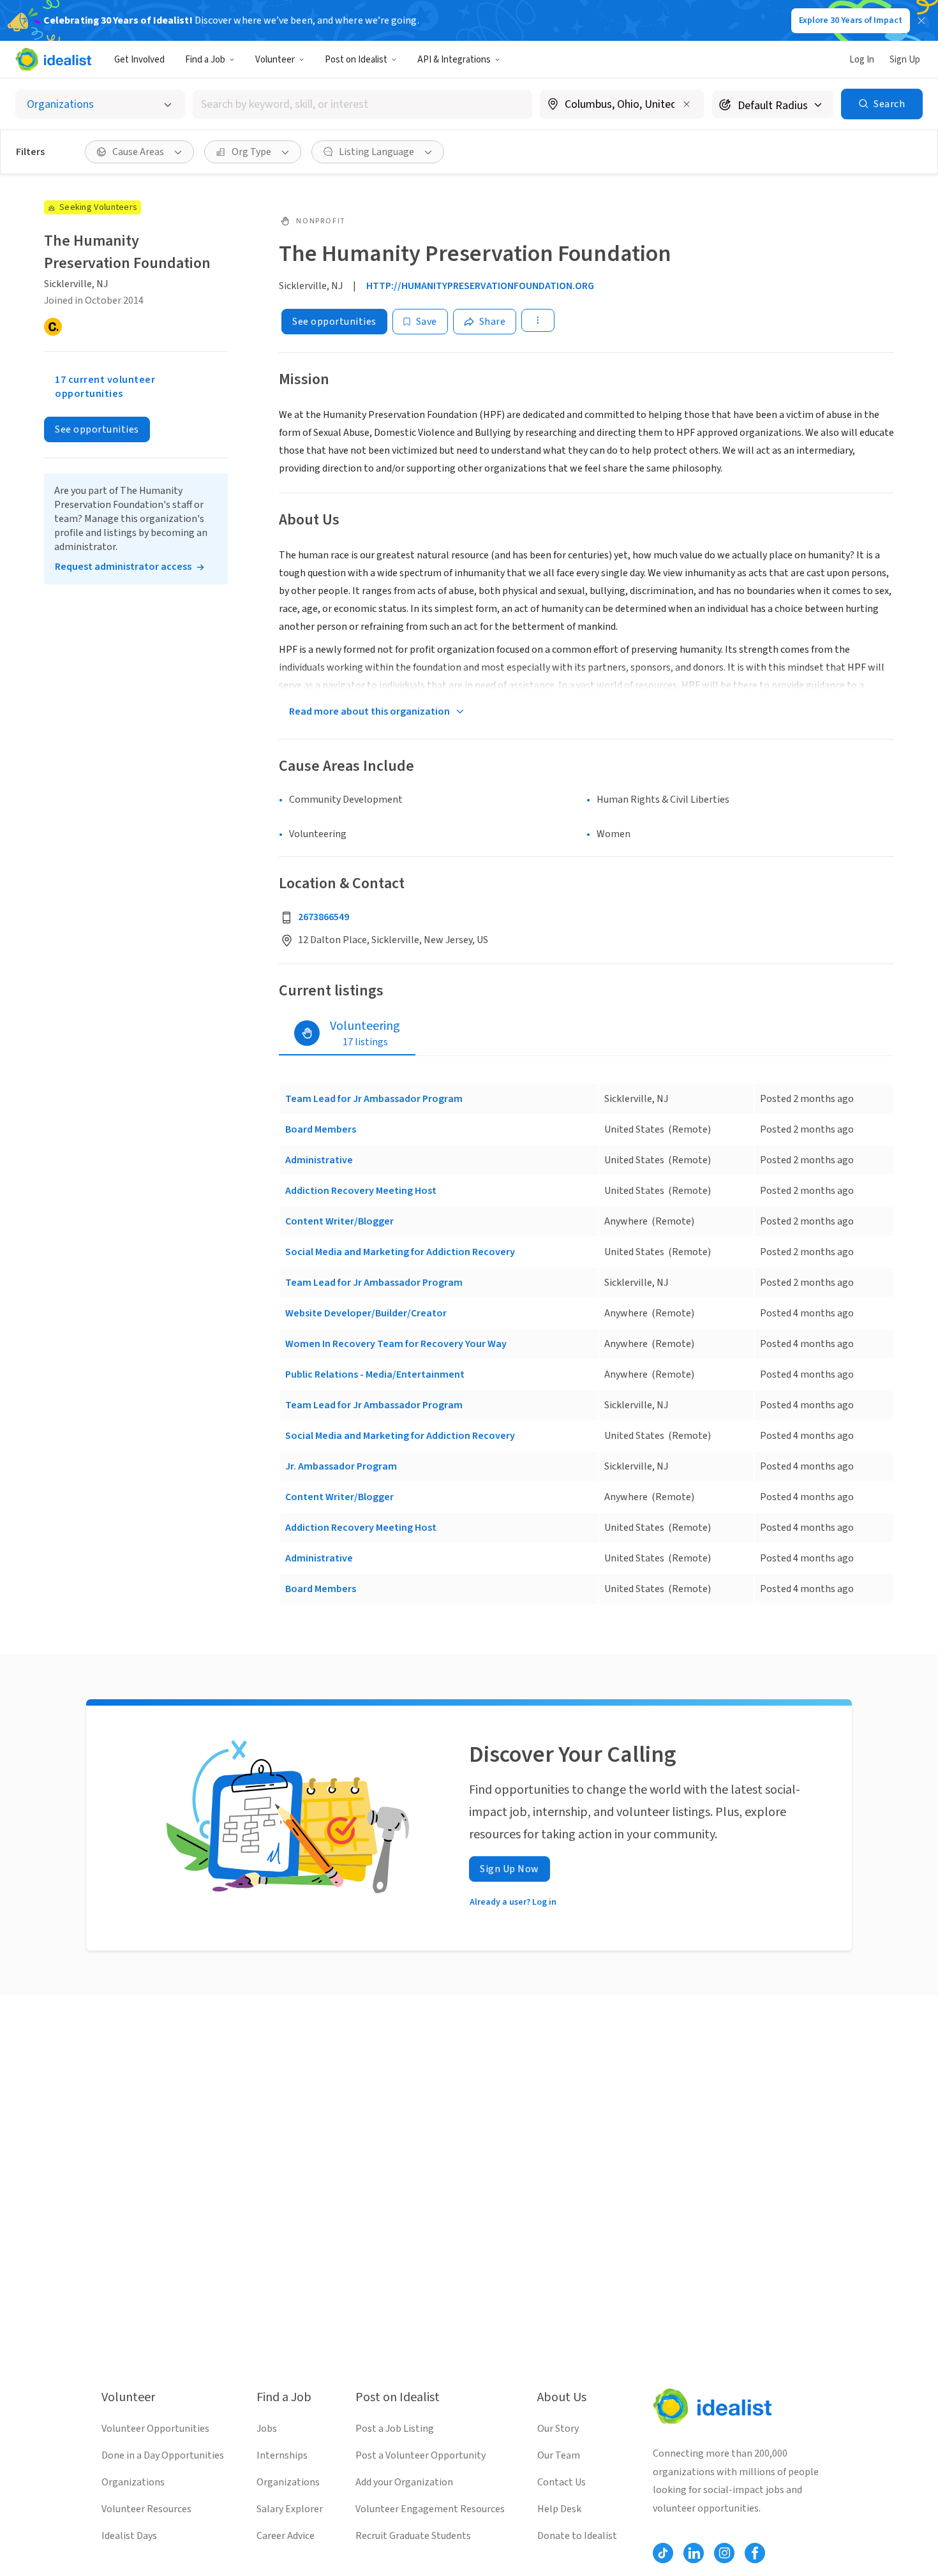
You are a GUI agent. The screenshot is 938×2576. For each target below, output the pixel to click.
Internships (282, 2455)
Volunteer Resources (146, 2509)
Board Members (321, 1129)
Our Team (559, 2455)
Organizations (133, 2482)
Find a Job (205, 60)
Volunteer (275, 60)
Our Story (558, 2429)
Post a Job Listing (395, 2429)
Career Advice (286, 2536)
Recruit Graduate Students (413, 2536)
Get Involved (139, 60)
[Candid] (53, 327)
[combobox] (362, 104)
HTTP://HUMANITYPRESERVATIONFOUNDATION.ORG (480, 286)
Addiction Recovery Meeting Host (361, 1191)
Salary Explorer (290, 2509)
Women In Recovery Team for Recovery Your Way (396, 1344)
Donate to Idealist (577, 2536)
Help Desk (559, 2509)
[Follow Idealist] (663, 2553)
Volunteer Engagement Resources (430, 2509)
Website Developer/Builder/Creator (366, 1313)
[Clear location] (687, 104)
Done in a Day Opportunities (163, 2455)
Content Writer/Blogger (339, 1221)
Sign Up (905, 60)
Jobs (267, 2429)
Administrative (319, 1160)
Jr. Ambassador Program (341, 1466)
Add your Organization (404, 2482)
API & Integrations (454, 60)
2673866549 (324, 917)
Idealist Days (129, 2536)
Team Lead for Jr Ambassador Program (374, 1099)
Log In (862, 60)
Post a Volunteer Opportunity (421, 2455)
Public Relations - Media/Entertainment (375, 1374)
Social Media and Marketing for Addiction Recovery (400, 1252)
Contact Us (562, 2482)
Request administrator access (123, 567)
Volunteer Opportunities (155, 2429)
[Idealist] (53, 59)
